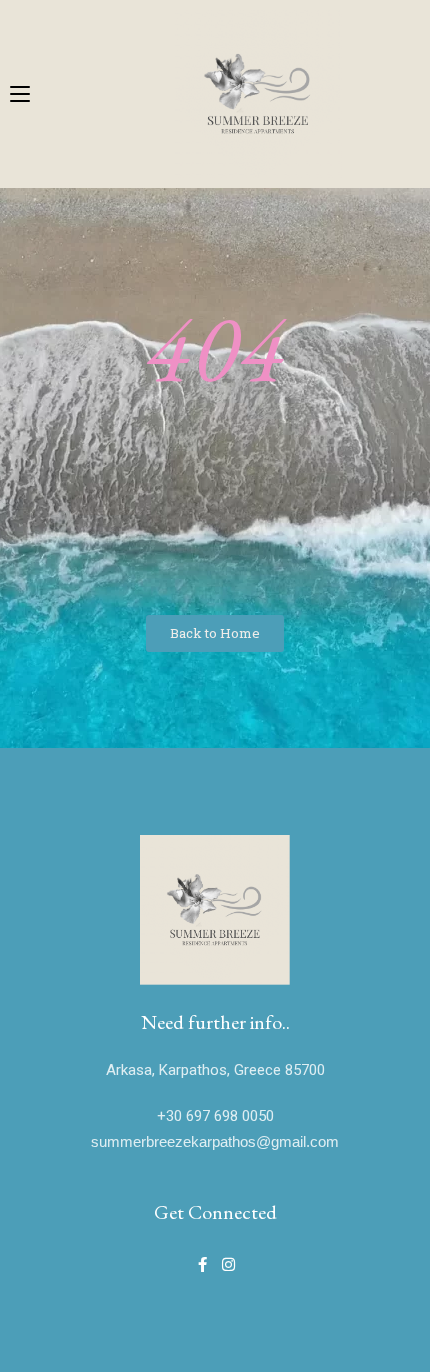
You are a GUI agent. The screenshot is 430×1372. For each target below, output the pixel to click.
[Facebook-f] (202, 1264)
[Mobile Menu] (20, 91)
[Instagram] (228, 1264)
